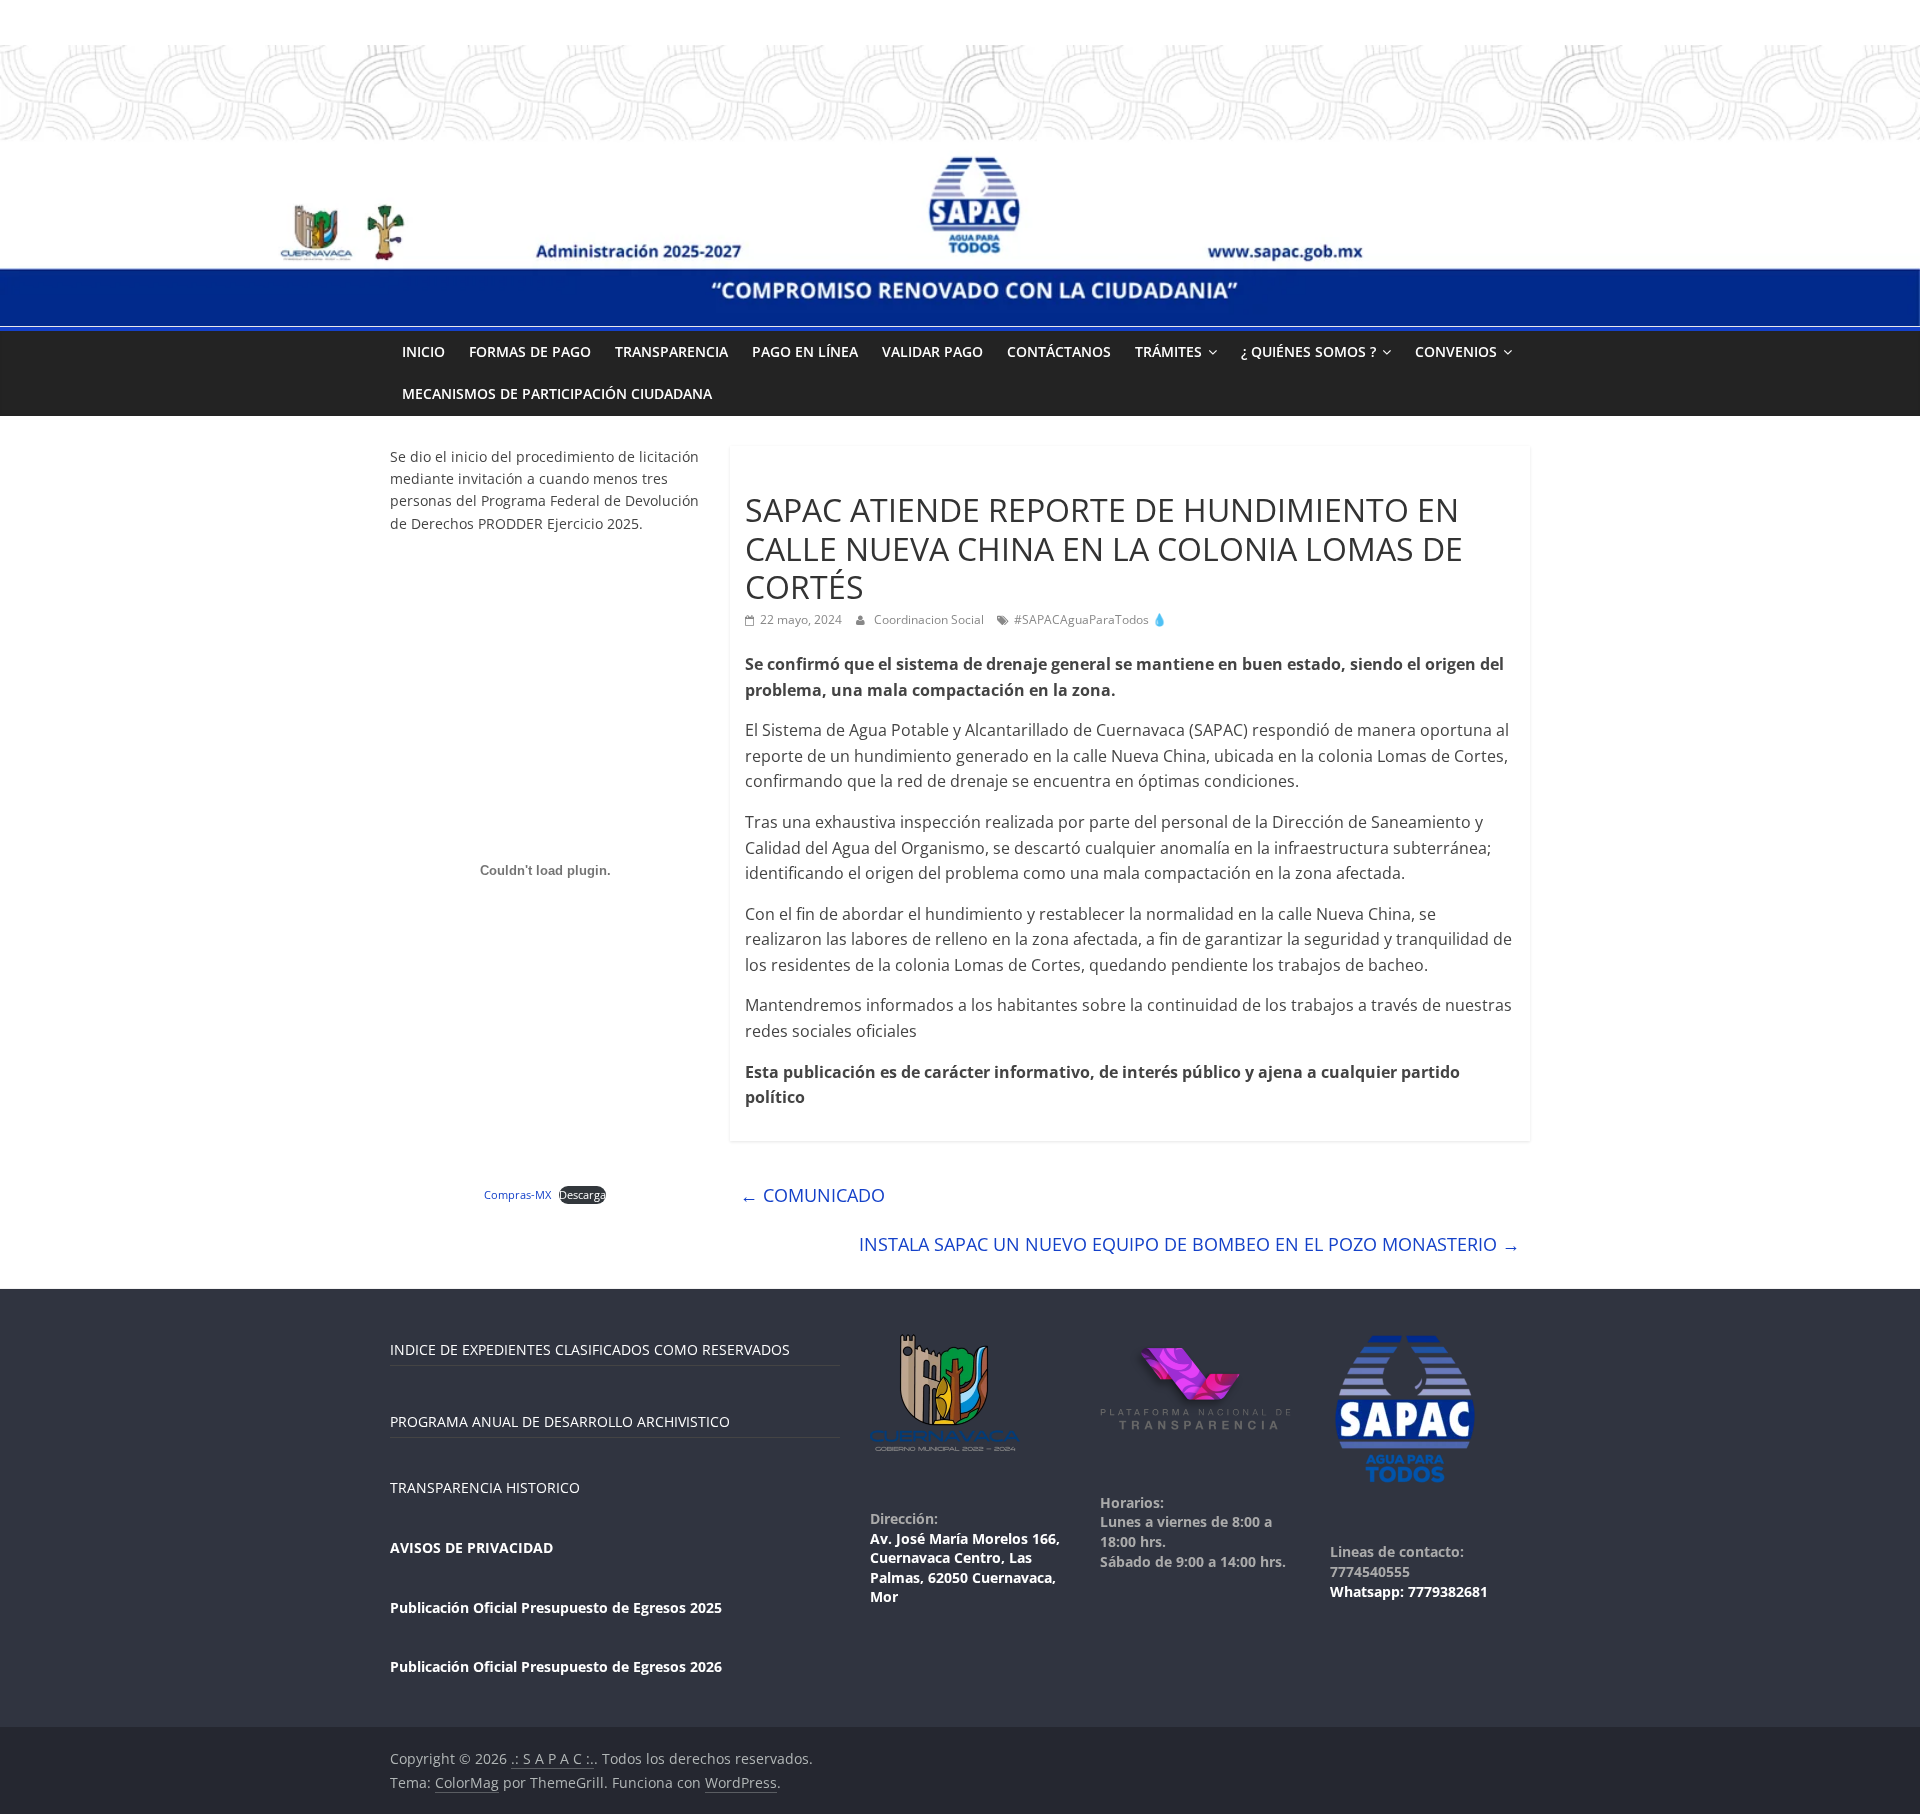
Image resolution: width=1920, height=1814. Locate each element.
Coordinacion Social (930, 619)
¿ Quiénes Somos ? (1308, 351)
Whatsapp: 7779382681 (1409, 1591)
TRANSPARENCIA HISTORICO (485, 1487)
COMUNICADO (812, 1195)
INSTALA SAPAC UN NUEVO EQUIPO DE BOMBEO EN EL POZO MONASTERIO (1189, 1244)
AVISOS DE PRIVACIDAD (471, 1547)
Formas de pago (530, 351)
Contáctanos (1059, 351)
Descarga (582, 1194)
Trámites (1168, 351)
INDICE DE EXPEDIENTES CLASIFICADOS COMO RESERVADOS (590, 1349)
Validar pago (932, 351)
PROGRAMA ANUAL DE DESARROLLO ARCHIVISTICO (560, 1421)
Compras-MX (517, 1194)
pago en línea (805, 351)
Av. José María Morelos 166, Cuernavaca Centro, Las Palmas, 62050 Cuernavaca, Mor (965, 1568)
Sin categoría (791, 474)
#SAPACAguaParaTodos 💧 (1090, 619)
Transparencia (671, 351)
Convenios (1456, 351)
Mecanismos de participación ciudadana (557, 393)
